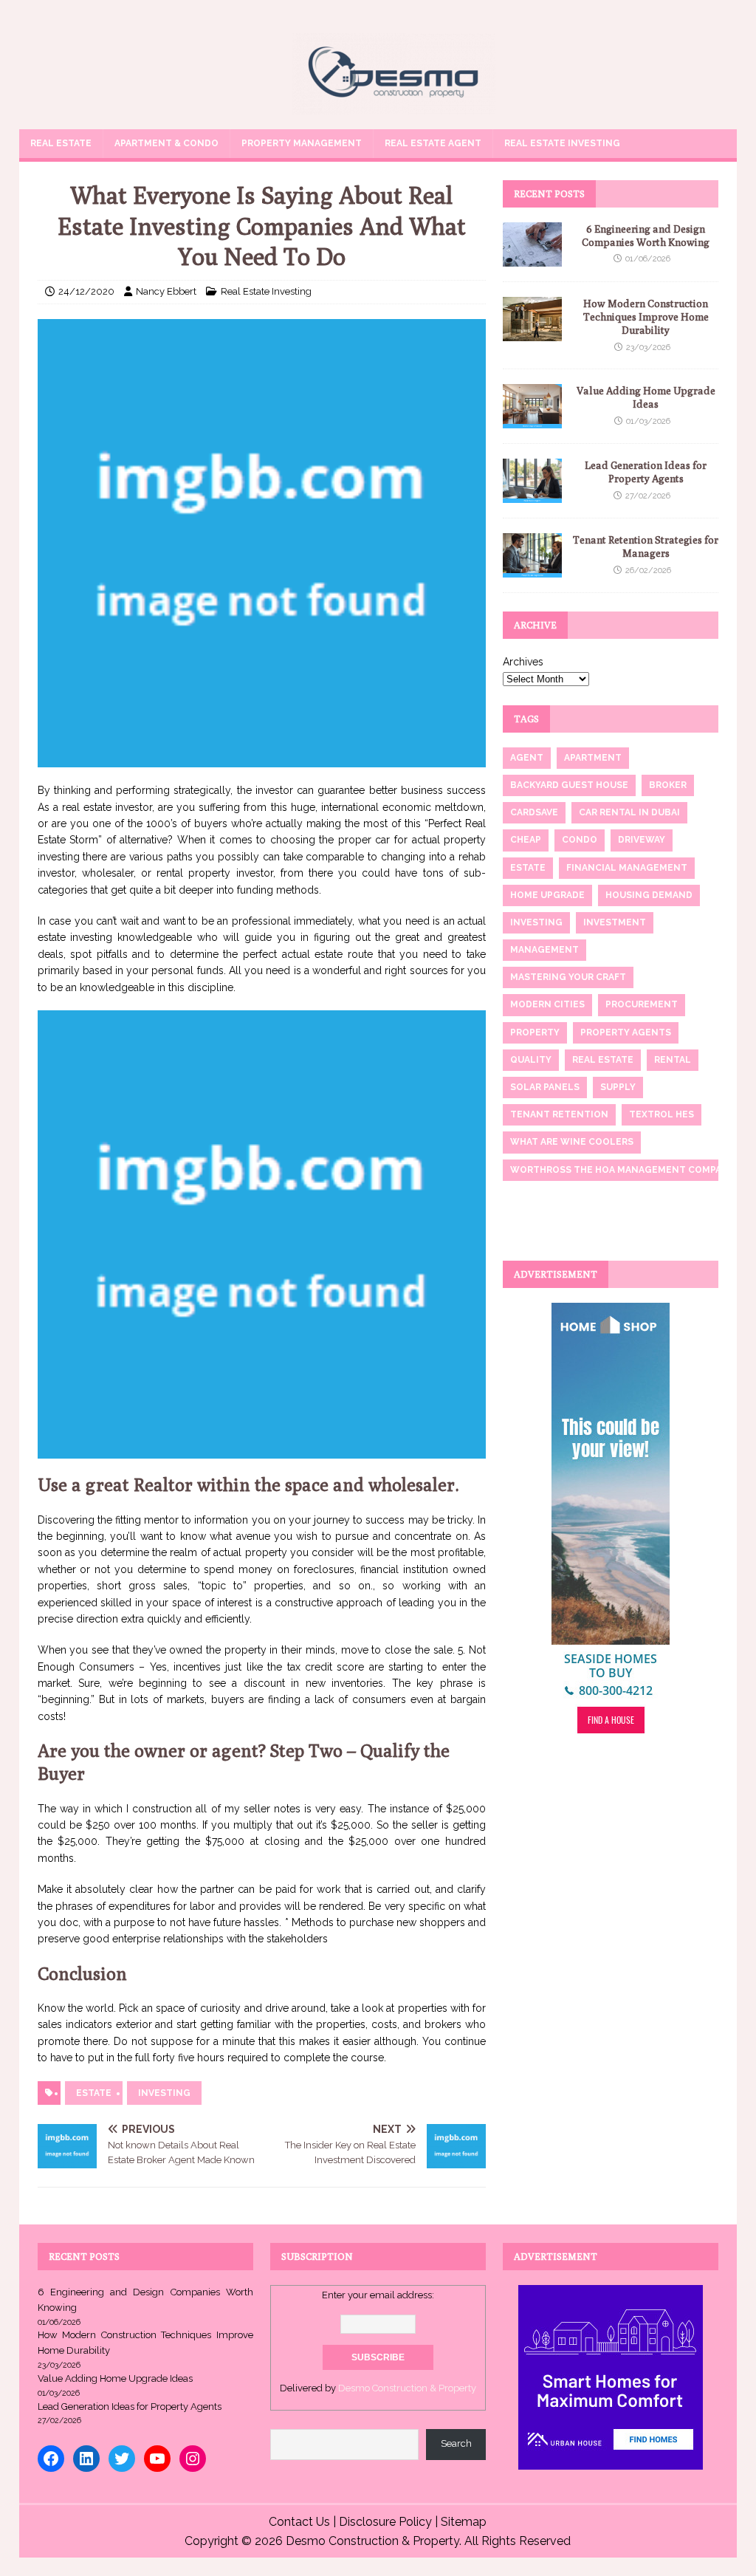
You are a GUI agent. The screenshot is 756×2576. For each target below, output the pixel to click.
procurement (642, 1004)
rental (673, 1060)
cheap (526, 840)
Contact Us (299, 2522)
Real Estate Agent (433, 143)
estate (94, 2093)
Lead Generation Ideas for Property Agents (130, 2407)
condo (580, 840)
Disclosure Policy (385, 2522)
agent (527, 758)
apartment (593, 758)
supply (618, 1087)
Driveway (642, 840)
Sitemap (464, 2522)
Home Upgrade (547, 895)
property (535, 1032)
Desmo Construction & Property (407, 2388)
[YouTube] (157, 2459)
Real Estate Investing (562, 143)
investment (615, 922)
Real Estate (61, 143)
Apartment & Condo (166, 143)
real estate (603, 1060)
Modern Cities (547, 1004)
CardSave (534, 812)
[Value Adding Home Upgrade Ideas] (532, 420)
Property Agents (626, 1032)
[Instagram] (193, 2459)
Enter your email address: (378, 2295)
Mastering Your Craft (568, 977)
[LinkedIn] (86, 2459)
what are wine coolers (572, 1142)
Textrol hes (661, 1114)
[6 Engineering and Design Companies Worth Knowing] (532, 258)
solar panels (545, 1087)
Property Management (302, 143)
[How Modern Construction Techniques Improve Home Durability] (532, 333)
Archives (523, 662)
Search (456, 2443)
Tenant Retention (559, 1114)
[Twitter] (122, 2459)
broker (668, 785)
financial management (627, 868)
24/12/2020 (86, 291)
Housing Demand (649, 895)
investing (164, 2093)
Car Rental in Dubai (629, 812)
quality (531, 1060)
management (544, 950)
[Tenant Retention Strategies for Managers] (532, 569)
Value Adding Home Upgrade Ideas (115, 2378)
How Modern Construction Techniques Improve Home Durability (646, 317)
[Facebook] (51, 2459)
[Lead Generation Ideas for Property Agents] (532, 495)
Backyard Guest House (569, 785)
